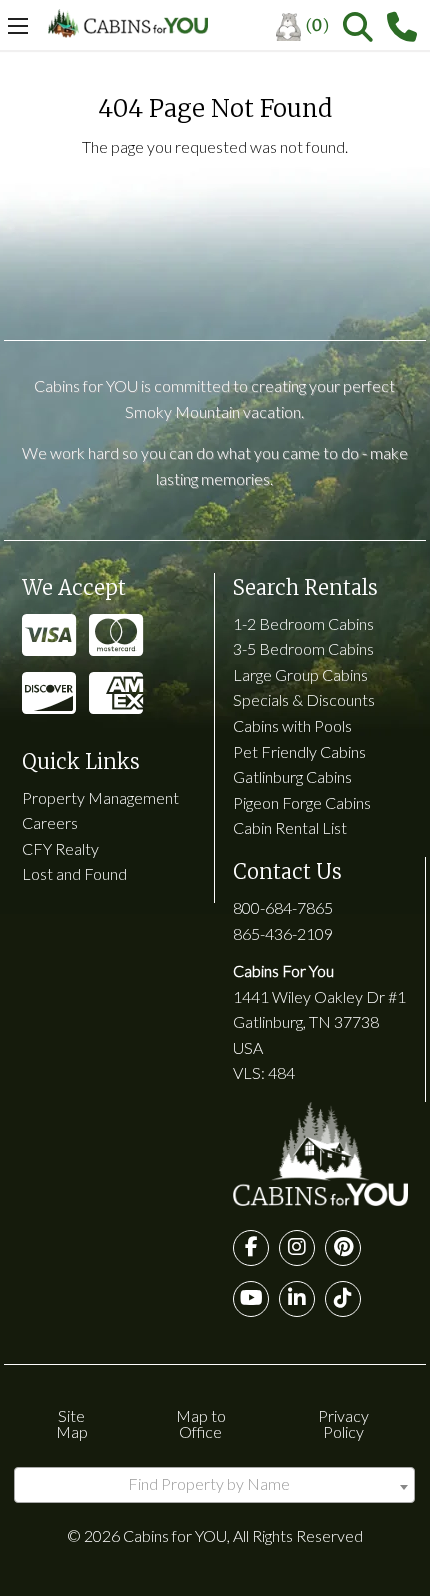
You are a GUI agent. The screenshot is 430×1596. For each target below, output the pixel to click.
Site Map (72, 1423)
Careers (50, 822)
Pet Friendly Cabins (299, 751)
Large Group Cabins (300, 674)
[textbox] (214, 1484)
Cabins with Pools (292, 725)
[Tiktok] (343, 1299)
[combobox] (214, 1485)
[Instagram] (297, 1248)
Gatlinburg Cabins (292, 776)
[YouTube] (251, 1299)
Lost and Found (74, 873)
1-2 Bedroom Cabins (303, 623)
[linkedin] (297, 1299)
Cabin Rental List (290, 827)
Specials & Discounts (304, 699)
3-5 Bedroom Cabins (303, 648)
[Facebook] (251, 1248)
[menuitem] (309, 27)
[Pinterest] (343, 1248)
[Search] (358, 27)
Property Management (100, 797)
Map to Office (201, 1423)
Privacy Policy (343, 1423)
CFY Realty (60, 848)
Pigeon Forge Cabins (302, 802)
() (317, 25)
